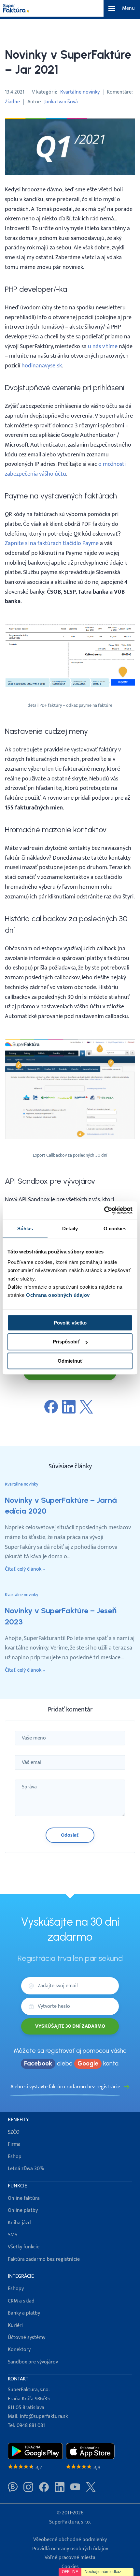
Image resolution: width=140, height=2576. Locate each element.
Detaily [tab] (70, 1229)
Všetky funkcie (24, 2247)
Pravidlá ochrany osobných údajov (70, 2549)
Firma (14, 2144)
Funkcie (17, 2186)
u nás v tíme (103, 346)
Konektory (19, 2350)
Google (88, 2063)
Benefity (18, 2120)
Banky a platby (24, 2313)
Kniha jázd (19, 2223)
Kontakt (18, 2379)
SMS (13, 2235)
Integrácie (21, 2276)
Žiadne (12, 102)
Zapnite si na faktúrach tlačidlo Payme (52, 543)
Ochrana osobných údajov (58, 1295)
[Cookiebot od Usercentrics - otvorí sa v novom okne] (104, 1210)
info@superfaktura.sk (44, 2416)
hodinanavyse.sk (42, 366)
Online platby (23, 2210)
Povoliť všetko (70, 1323)
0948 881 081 (31, 2426)
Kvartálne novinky (80, 92)
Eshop (15, 2157)
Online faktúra (24, 2198)
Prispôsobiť (66, 1342)
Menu (128, 8)
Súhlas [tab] (25, 1229)
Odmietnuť (70, 1361)
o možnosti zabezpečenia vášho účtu (65, 469)
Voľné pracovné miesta (70, 2558)
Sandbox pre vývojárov (33, 2362)
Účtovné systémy (27, 2338)
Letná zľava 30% (26, 2169)
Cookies (70, 2567)
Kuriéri (15, 2325)
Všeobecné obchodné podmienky (70, 2540)
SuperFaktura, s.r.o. (70, 2522)
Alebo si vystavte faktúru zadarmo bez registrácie (65, 2087)
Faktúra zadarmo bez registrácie (44, 2259)
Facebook (38, 2063)
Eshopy (16, 2289)
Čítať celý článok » (25, 1569)
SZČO (14, 2132)
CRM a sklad (21, 2301)
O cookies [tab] (115, 1229)
